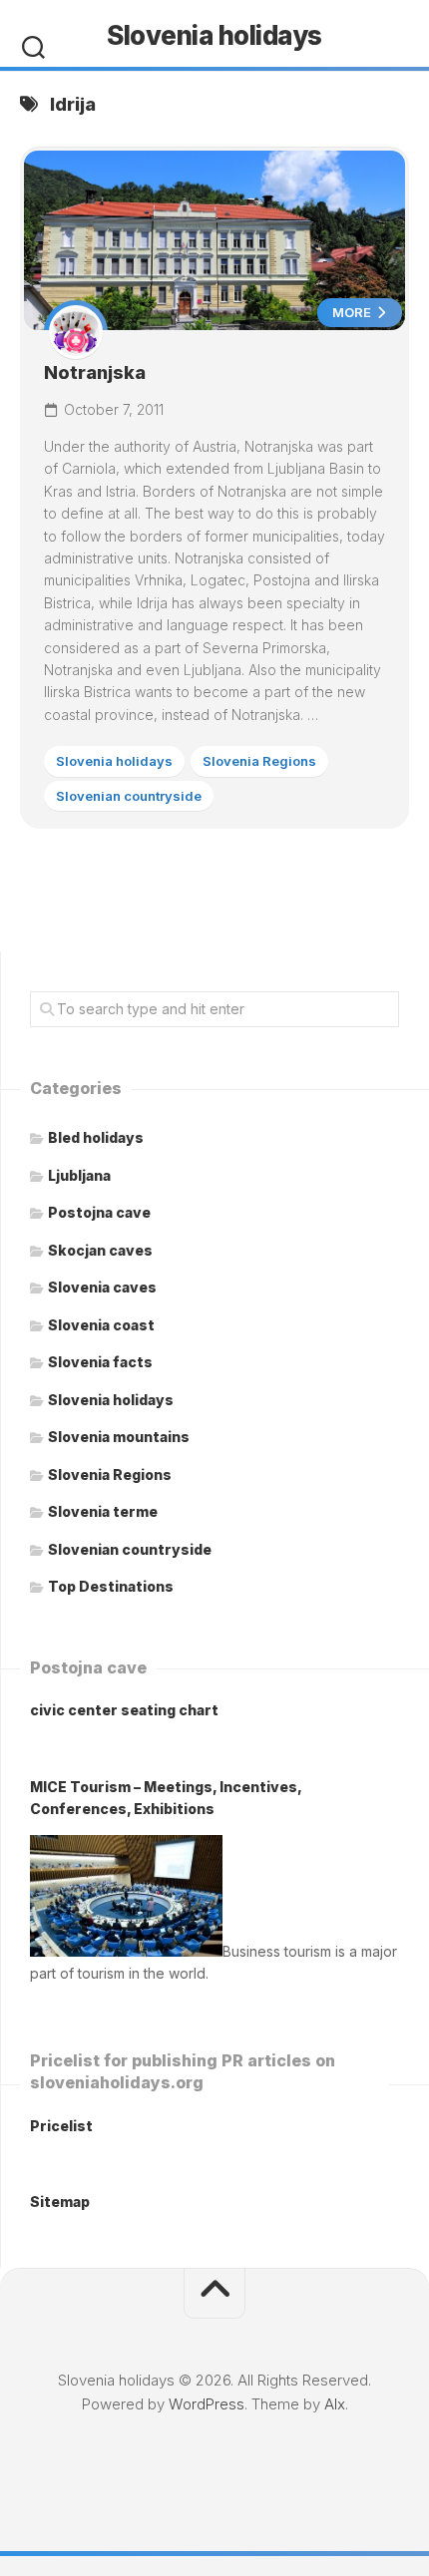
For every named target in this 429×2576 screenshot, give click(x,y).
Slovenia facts (100, 1362)
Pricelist (61, 2126)
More (353, 312)
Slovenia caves (102, 1287)
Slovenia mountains (119, 1437)
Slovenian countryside (129, 796)
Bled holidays (96, 1137)
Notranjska (95, 372)
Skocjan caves (100, 1250)
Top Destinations (111, 1586)
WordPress (207, 2404)
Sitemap (60, 2202)
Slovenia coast (101, 1325)
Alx (335, 2404)
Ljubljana (79, 1175)
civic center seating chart (124, 1710)
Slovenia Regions (259, 761)
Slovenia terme (103, 1511)
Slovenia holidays (214, 35)
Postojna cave (99, 1212)
